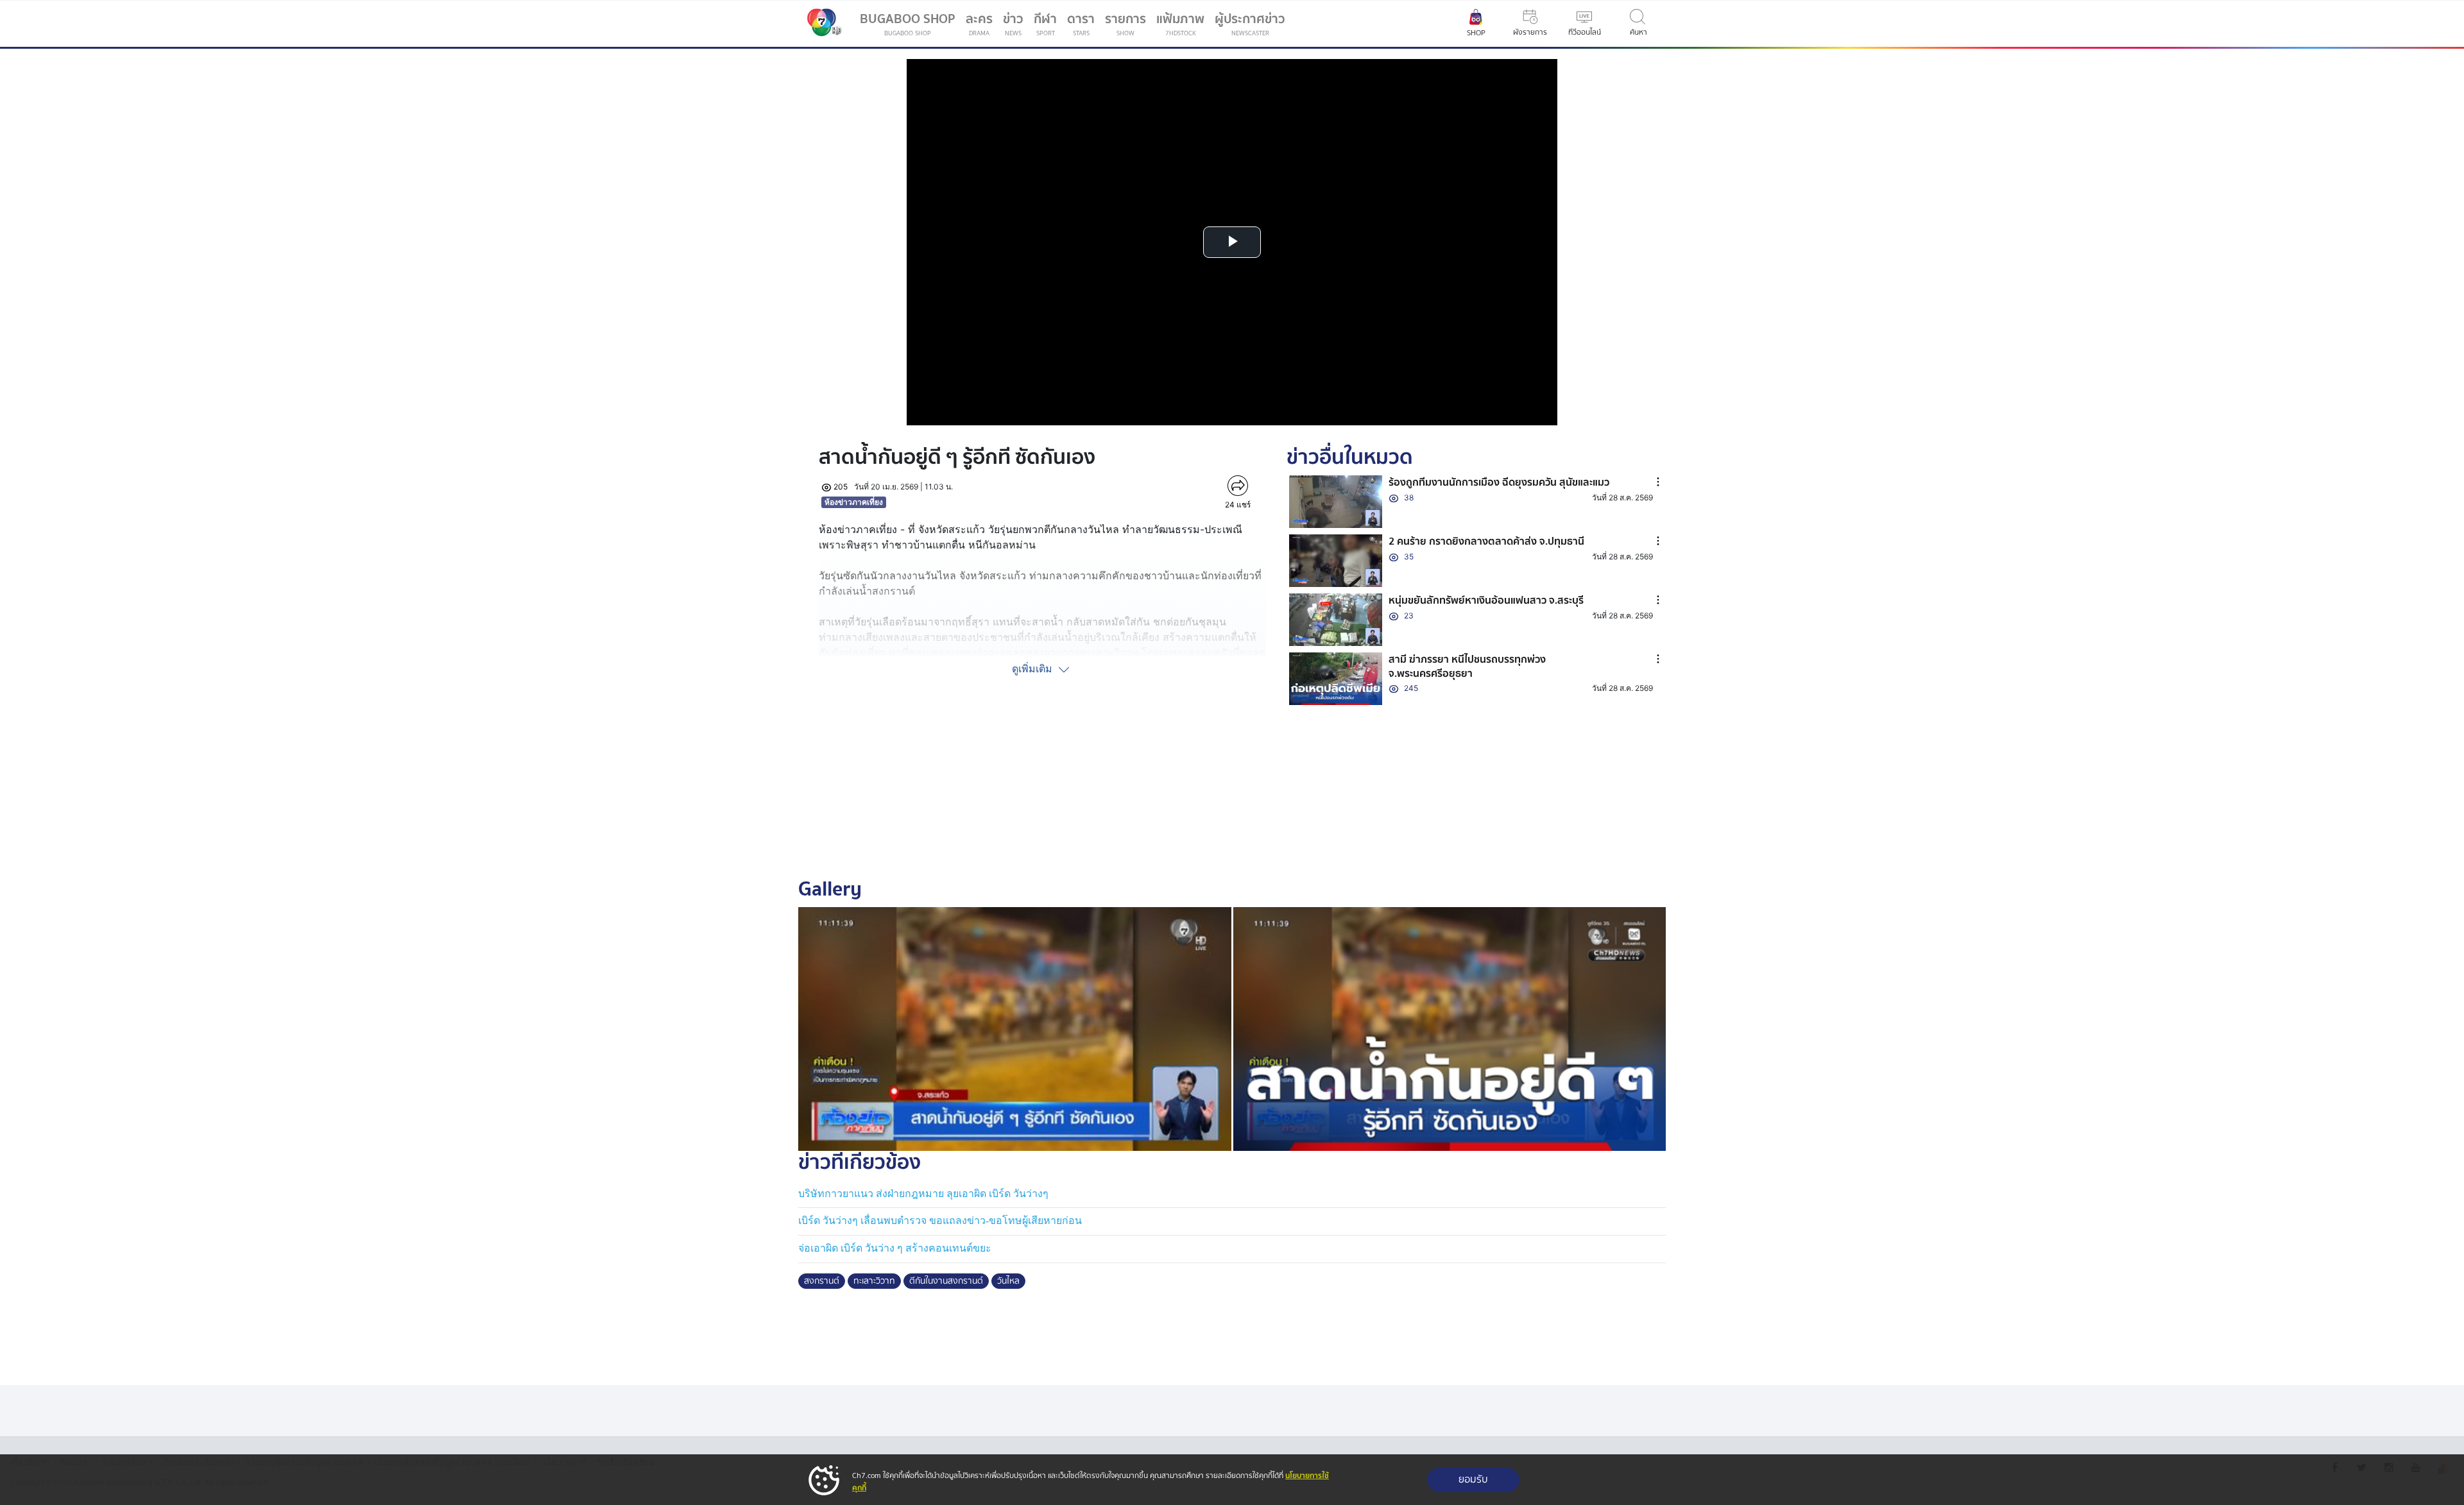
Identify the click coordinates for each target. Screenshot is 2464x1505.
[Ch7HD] (821, 24)
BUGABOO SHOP (908, 23)
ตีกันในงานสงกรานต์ (946, 1281)
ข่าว (1013, 23)
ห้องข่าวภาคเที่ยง (854, 502)
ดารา (1081, 23)
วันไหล (1008, 1281)
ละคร (979, 23)
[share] (1237, 486)
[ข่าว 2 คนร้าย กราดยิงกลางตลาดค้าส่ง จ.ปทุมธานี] (1336, 561)
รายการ (1125, 23)
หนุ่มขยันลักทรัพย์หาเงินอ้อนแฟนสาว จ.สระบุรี (1486, 600)
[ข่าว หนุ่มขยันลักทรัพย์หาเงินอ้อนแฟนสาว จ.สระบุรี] (1336, 620)
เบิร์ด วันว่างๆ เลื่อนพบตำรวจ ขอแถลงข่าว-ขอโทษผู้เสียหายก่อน (940, 1220)
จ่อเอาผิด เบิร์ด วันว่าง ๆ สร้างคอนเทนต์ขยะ (895, 1248)
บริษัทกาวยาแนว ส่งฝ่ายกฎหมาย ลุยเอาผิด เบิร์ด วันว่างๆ (923, 1194)
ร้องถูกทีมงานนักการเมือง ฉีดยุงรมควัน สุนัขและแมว (1499, 482)
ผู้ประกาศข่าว (1250, 23)
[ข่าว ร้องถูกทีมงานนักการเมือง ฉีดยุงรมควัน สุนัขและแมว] (1336, 502)
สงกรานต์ (822, 1281)
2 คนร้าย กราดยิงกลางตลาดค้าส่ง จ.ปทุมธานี (1486, 541)
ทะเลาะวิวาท (874, 1281)
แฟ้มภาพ (1180, 23)
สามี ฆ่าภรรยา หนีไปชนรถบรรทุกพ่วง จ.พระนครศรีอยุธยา (1467, 667)
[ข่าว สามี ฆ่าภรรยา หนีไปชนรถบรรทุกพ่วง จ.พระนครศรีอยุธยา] (1336, 679)
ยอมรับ (1473, 1480)
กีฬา (1048, 26)
